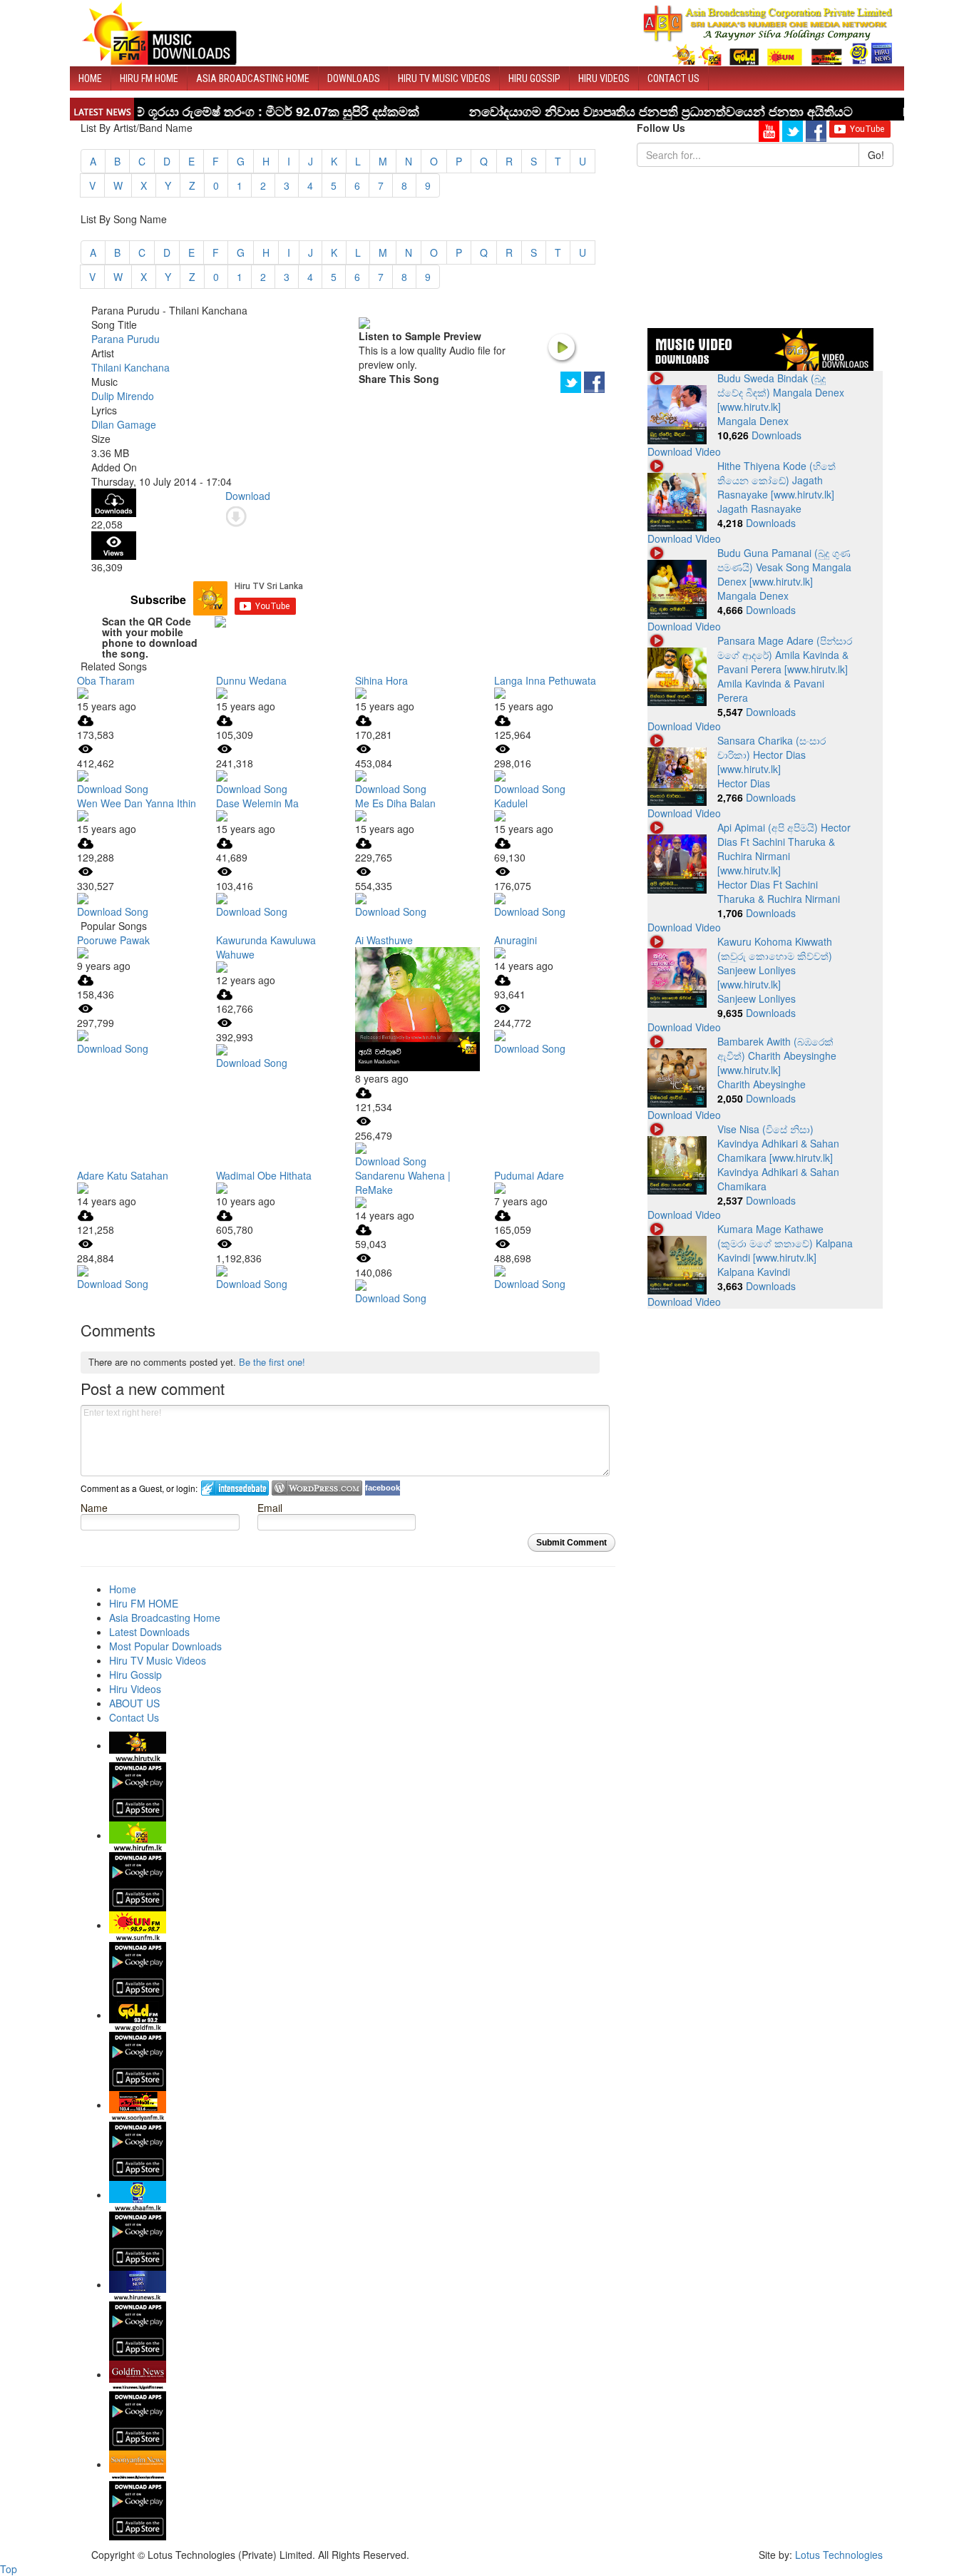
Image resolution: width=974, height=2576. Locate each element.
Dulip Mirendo (123, 396)
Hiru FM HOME (149, 78)
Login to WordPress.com (317, 1488)
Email (270, 1507)
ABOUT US (134, 1703)
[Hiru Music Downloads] (159, 31)
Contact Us (673, 78)
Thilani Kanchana (130, 367)
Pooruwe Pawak (113, 940)
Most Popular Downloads (165, 1646)
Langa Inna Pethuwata (545, 680)
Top (9, 2569)
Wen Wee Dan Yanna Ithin (137, 803)
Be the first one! (272, 1362)
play (561, 347)
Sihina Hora (381, 680)
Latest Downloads (149, 1632)
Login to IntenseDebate (235, 1488)
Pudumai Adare (529, 1175)
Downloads (354, 78)
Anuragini (516, 940)
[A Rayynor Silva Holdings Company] (768, 35)
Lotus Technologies (839, 2555)
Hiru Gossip (534, 78)
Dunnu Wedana (251, 680)
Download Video (684, 451)
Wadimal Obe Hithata (264, 1175)
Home (90, 78)
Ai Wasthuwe (384, 940)
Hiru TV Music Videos (444, 78)
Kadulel (511, 803)
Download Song (113, 789)
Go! (876, 155)
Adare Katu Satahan (123, 1175)
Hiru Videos (604, 78)
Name (94, 1507)
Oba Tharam (106, 680)
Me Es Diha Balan (395, 803)
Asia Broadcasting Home (253, 78)
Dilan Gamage (124, 424)
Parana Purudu (125, 339)
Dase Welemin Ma (257, 803)
